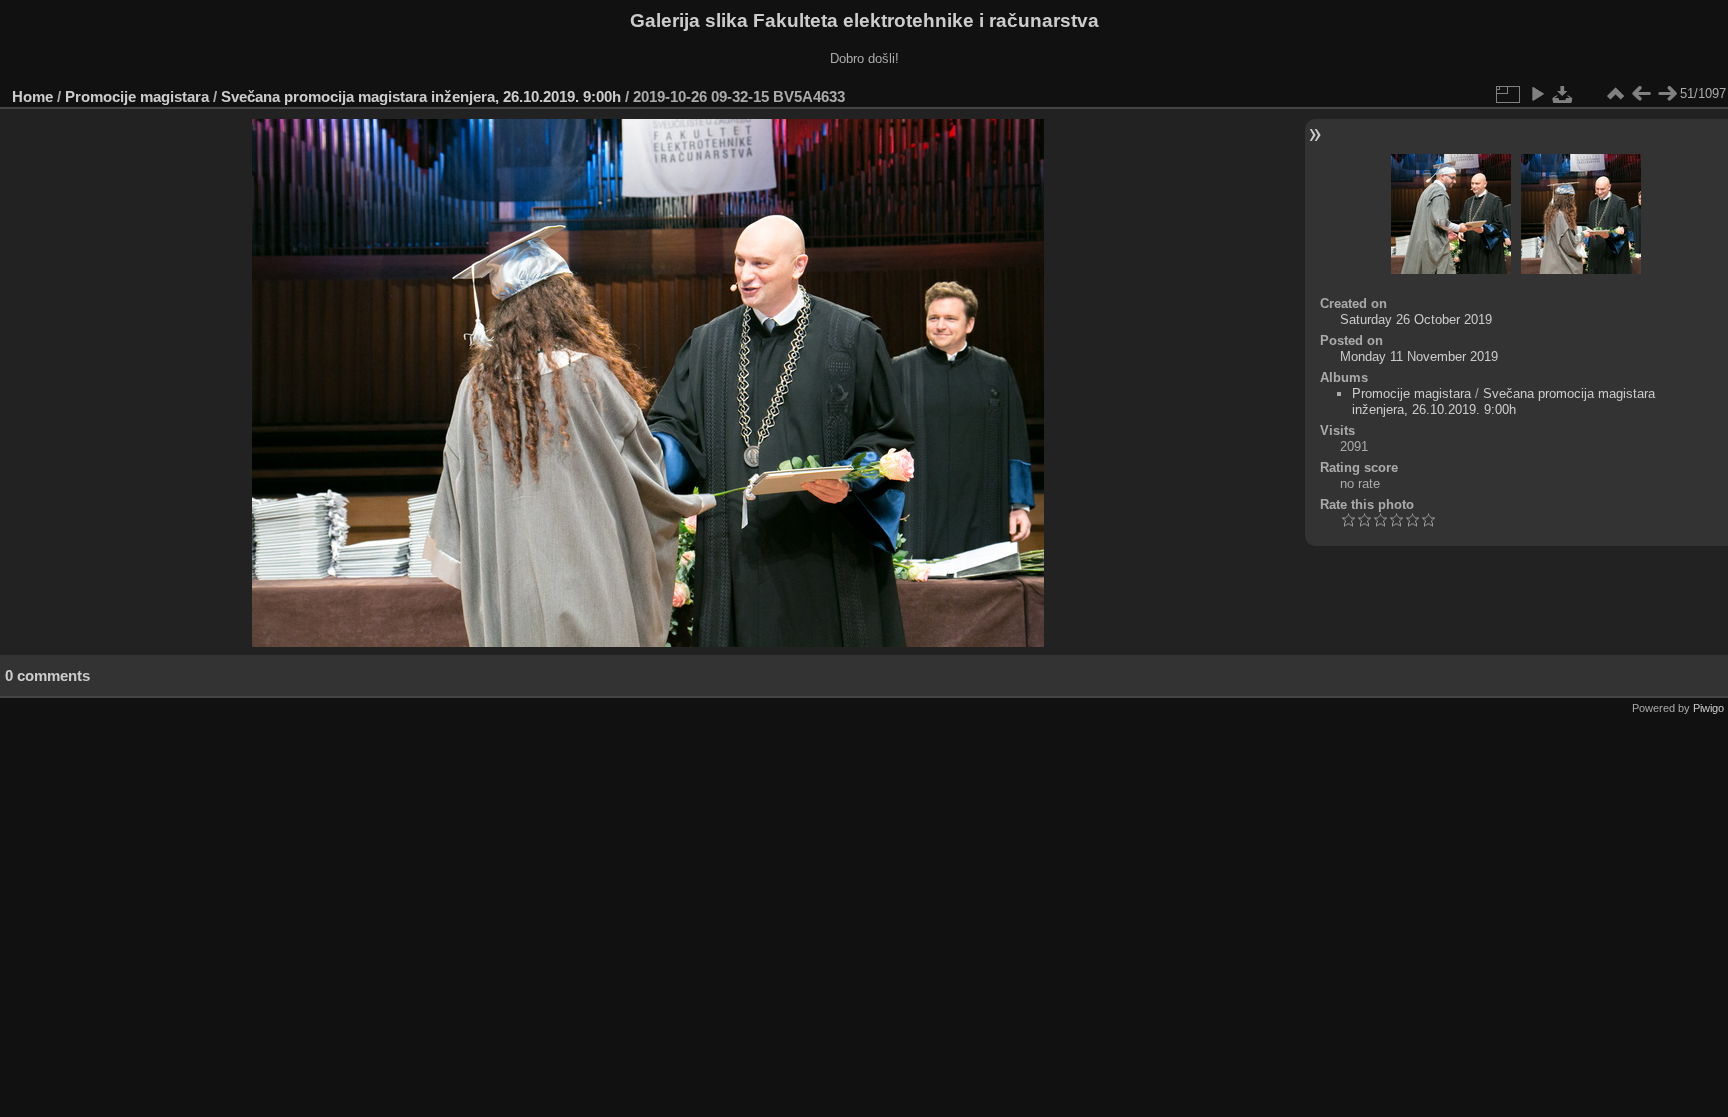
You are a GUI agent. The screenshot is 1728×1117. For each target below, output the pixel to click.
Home (32, 96)
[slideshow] (1537, 94)
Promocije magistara (137, 96)
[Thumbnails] (1615, 94)
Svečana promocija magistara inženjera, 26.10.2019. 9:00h (421, 96)
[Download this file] (1563, 94)
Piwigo (1708, 708)
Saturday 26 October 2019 (1416, 319)
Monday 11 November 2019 (1419, 356)
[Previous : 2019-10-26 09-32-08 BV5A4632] (1641, 94)
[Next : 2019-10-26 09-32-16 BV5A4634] (1667, 94)
